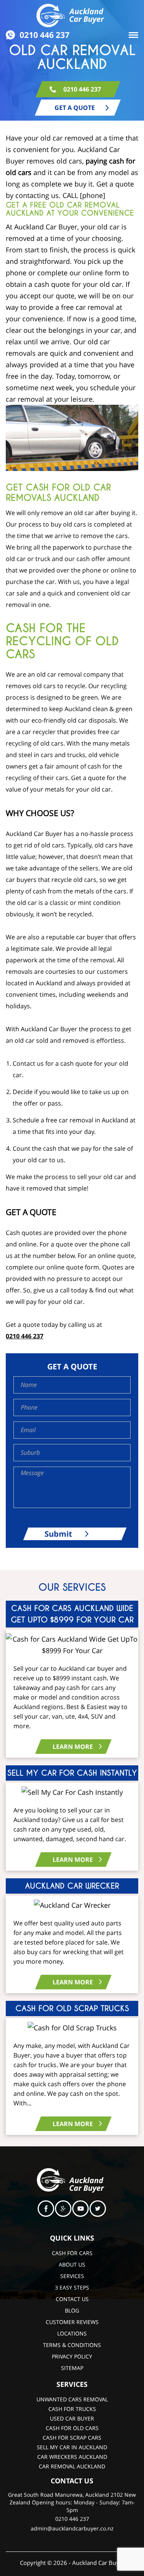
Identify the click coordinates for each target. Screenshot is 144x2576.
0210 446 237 (45, 35)
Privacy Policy (72, 2356)
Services (72, 2276)
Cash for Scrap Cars (72, 2438)
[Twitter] (98, 2210)
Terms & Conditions (72, 2345)
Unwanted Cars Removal (72, 2399)
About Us (72, 2264)
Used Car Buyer (72, 2418)
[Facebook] (46, 2210)
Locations (72, 2333)
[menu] (133, 36)
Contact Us (72, 2299)
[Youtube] (80, 2210)
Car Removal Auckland (72, 2466)
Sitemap (72, 2368)
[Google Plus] (63, 2210)
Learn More (73, 1747)
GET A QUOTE (75, 108)
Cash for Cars (72, 2253)
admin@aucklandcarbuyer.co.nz (72, 2528)
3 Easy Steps (72, 2287)
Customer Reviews (72, 2322)
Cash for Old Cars (72, 2428)
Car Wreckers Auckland (72, 2457)
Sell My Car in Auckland (72, 2447)
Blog (72, 2310)
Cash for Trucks (72, 2409)
